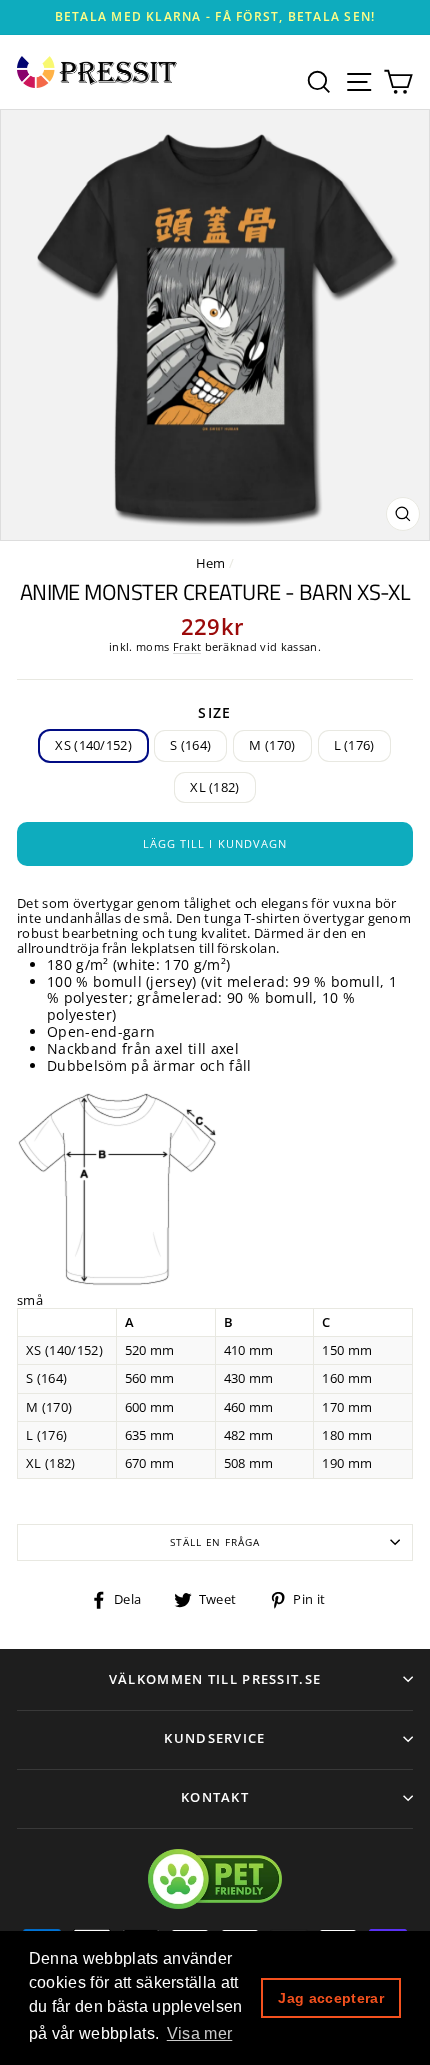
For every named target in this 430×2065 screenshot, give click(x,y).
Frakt (187, 647)
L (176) (354, 745)
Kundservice (214, 1738)
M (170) (272, 745)
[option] (215, 17)
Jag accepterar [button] (330, 1998)
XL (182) (215, 787)
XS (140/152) (93, 745)
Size (215, 713)
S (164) (190, 745)
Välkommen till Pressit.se (215, 1679)
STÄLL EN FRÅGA (215, 1542)
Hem (211, 563)
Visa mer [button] (200, 2033)
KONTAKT (215, 1797)
